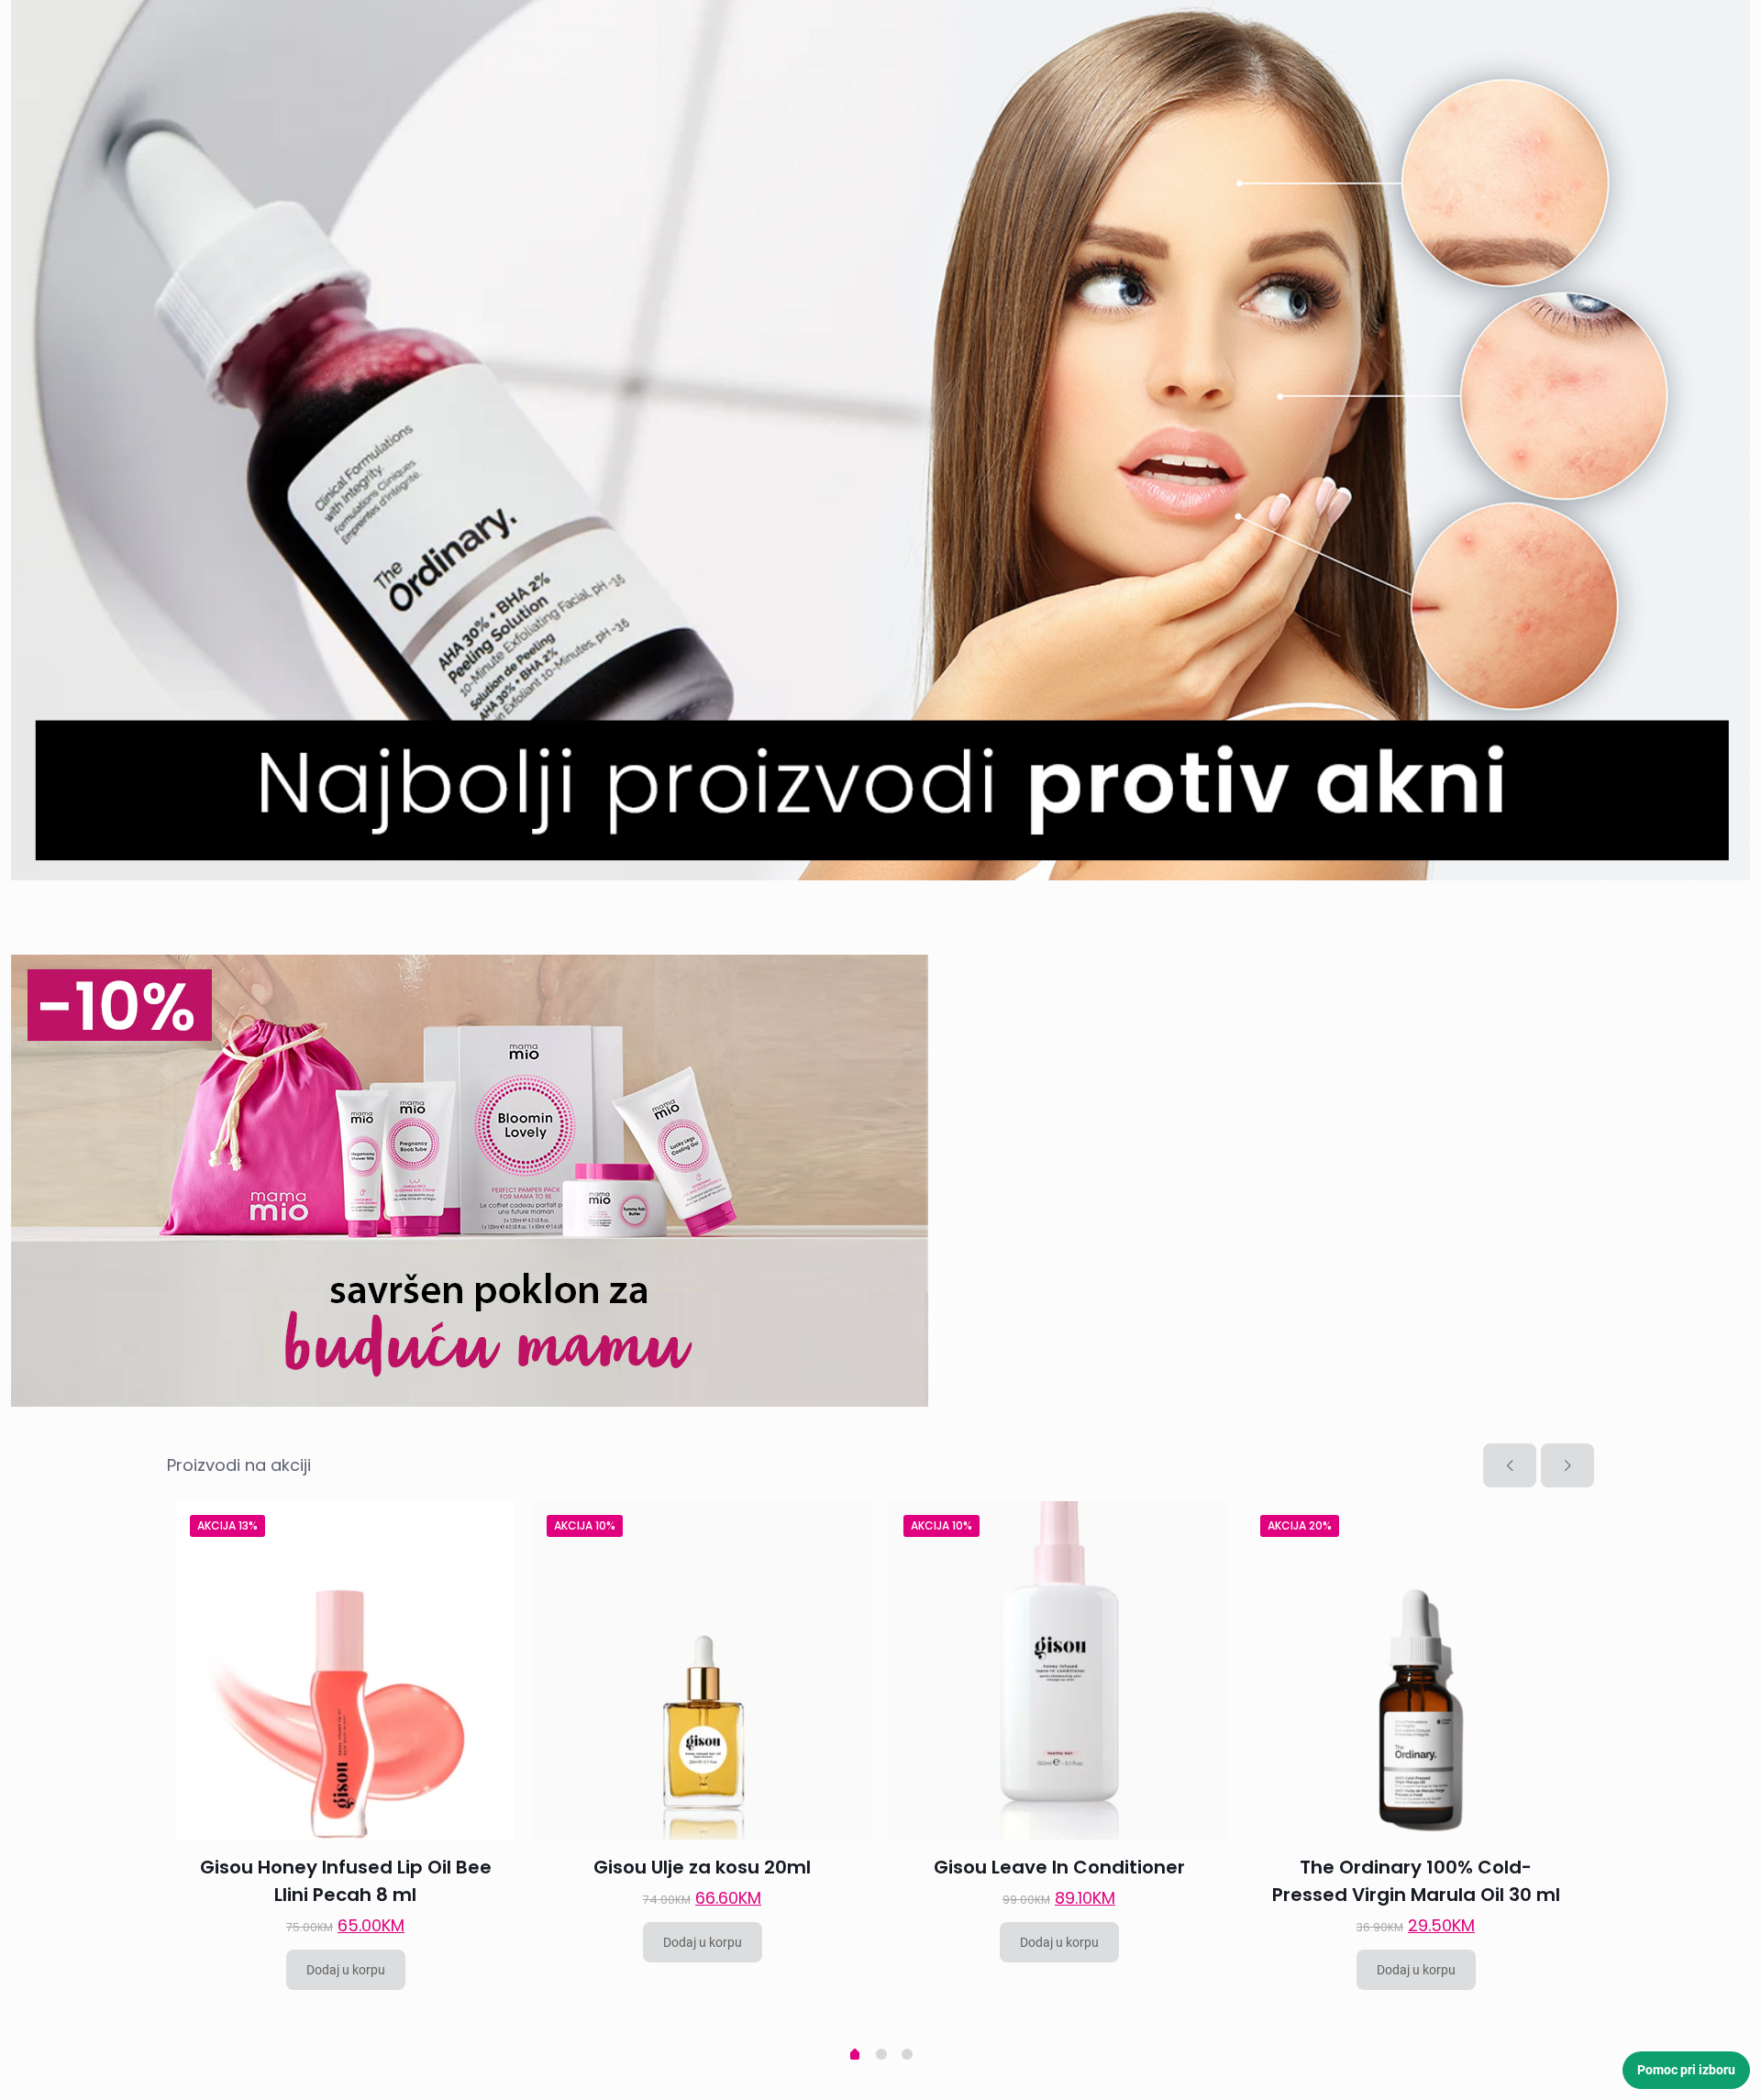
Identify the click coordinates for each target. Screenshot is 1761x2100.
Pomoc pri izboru (1686, 2070)
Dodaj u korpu (346, 1970)
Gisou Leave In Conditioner (1059, 1867)
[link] (880, 440)
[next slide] (1567, 1465)
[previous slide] (1510, 1465)
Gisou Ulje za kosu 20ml (702, 1867)
